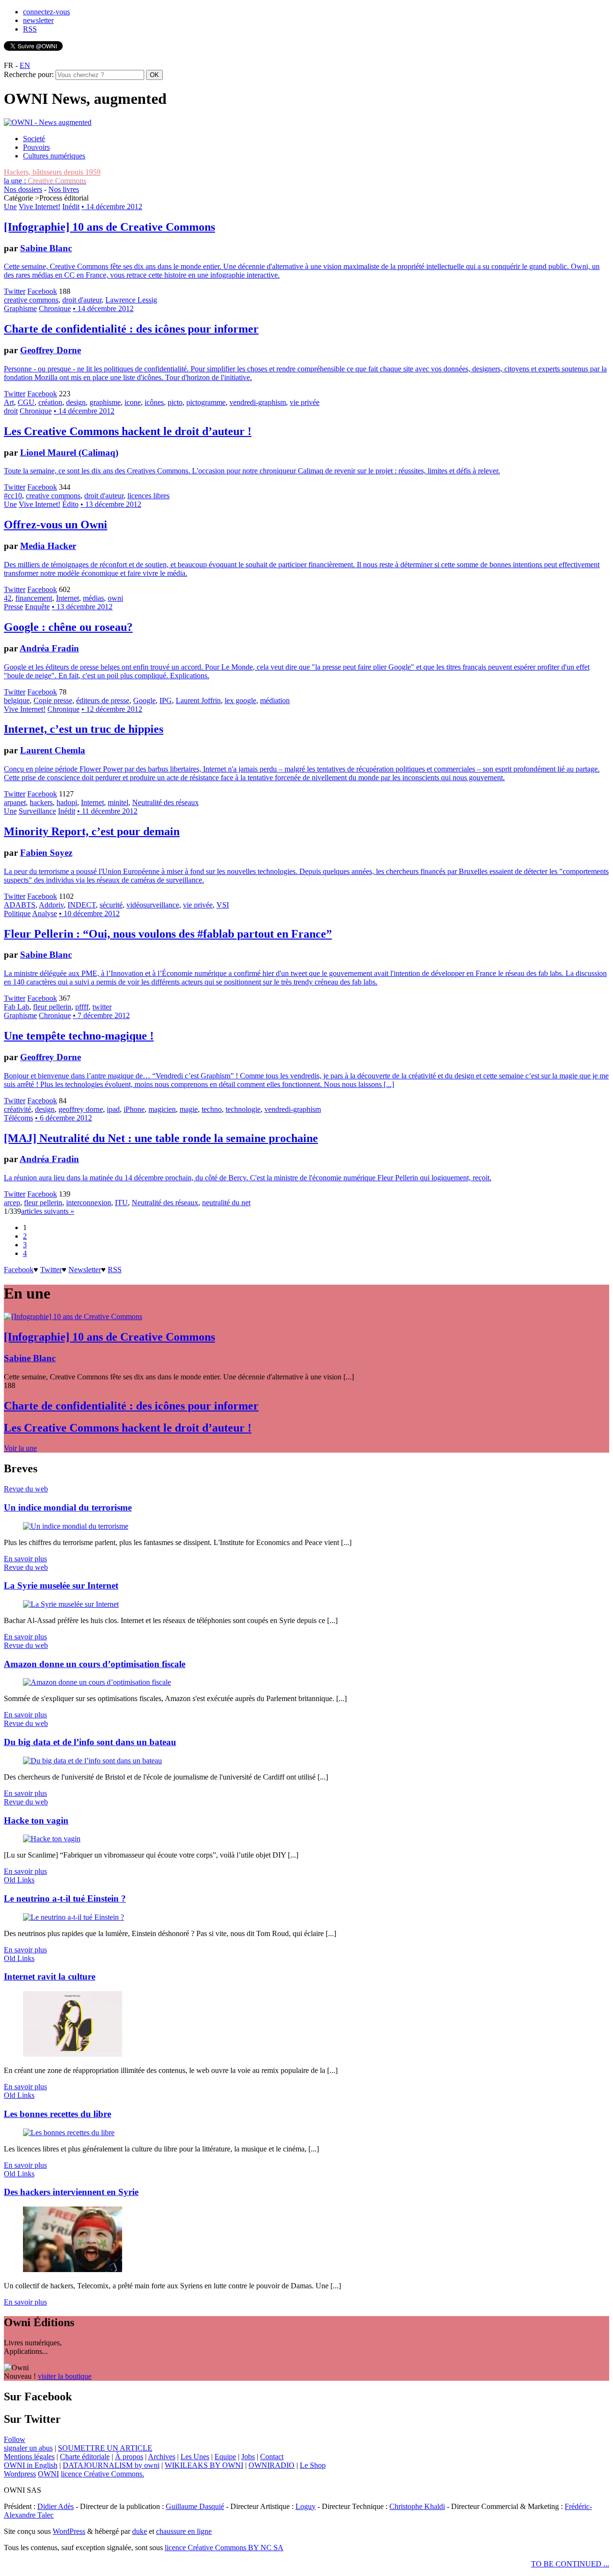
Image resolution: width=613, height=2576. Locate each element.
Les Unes (195, 2457)
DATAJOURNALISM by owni (111, 2465)
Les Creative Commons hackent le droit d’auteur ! (128, 431)
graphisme (105, 402)
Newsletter (85, 1270)
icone (133, 402)
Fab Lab (17, 1007)
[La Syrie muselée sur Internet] (71, 1604)
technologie (243, 1109)
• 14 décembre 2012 (112, 207)
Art (9, 402)
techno (212, 1109)
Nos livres (64, 189)
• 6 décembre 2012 (63, 1118)
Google (144, 700)
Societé (34, 139)
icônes (154, 402)
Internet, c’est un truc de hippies (84, 729)
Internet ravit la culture (50, 1977)
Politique (17, 913)
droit (11, 411)
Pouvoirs (36, 147)
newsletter (38, 20)
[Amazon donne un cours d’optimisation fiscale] (97, 1682)
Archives (162, 2457)
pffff (82, 1007)
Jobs (248, 2457)
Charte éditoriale (85, 2457)
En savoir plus (25, 1559)
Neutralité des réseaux (165, 802)
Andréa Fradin (49, 648)
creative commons (31, 300)
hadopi (67, 802)
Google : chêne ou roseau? (68, 627)
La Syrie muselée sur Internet (61, 1585)
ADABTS (20, 905)
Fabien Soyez (46, 853)
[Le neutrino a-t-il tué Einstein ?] (74, 1917)
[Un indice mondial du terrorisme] (76, 1526)
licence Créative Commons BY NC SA (224, 2548)
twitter (102, 1007)
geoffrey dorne (81, 1109)
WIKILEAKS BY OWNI (204, 2465)
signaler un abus (28, 2448)
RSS (30, 29)
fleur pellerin (52, 1007)
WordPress (69, 2531)
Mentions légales (29, 2457)
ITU (121, 1203)
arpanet (15, 802)
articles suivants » (48, 1211)
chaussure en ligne (184, 2531)
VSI (223, 905)
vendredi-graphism (258, 402)
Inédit (71, 207)
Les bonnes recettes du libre (57, 2114)
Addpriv (51, 905)
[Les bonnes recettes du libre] (69, 2133)
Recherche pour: (29, 74)
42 (8, 598)
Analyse (45, 913)
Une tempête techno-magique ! (79, 1036)
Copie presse (53, 700)
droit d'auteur (82, 300)
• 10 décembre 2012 (89, 913)
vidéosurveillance (153, 905)
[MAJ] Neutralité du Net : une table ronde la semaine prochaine (161, 1138)
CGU (26, 402)
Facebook (42, 291)
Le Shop (313, 2465)
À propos (129, 2457)
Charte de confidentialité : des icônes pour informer (131, 329)
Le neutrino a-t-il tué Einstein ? (65, 1898)
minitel (118, 802)
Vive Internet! (40, 207)
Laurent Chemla (53, 750)
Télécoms (18, 1118)
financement (34, 598)
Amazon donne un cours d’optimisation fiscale (95, 1664)
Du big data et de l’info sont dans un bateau (90, 1742)
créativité (17, 1109)
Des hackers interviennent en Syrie (71, 2192)
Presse (13, 607)
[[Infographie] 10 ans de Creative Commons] (73, 1316)
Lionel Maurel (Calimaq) (69, 453)
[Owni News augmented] (48, 122)
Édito (70, 504)
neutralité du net (226, 1203)
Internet (68, 598)
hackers (41, 802)
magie (189, 1109)
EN (25, 65)
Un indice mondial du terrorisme (68, 1507)
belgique (17, 700)
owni (115, 598)
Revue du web (26, 1489)
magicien (162, 1109)
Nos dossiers (23, 189)
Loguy (306, 2506)
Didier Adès (56, 2506)
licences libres (148, 496)
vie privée (305, 402)
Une (10, 207)
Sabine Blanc (46, 248)
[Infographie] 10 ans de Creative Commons (109, 227)
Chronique (55, 308)
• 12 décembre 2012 (112, 709)
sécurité (111, 905)
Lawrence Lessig (131, 300)
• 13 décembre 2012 (111, 504)
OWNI (48, 2474)
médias (93, 598)
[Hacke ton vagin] (52, 1839)
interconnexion (89, 1203)
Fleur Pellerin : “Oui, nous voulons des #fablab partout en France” (168, 934)
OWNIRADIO (272, 2465)
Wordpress (20, 2474)
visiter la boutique (65, 2376)
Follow (15, 2439)
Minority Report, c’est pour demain (92, 831)
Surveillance (37, 811)
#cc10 (13, 496)
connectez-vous (46, 12)
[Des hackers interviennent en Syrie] (73, 2269)
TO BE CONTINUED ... (570, 2564)
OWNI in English (31, 2465)
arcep (12, 1203)
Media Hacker (48, 546)
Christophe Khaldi (417, 2506)
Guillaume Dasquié (195, 2506)
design (76, 402)
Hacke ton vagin (36, 1820)
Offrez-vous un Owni (56, 525)
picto (175, 402)
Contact (272, 2457)
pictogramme (206, 402)
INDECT (82, 905)
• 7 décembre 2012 (101, 1015)
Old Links (19, 1880)
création (50, 402)
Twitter (15, 291)
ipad (113, 1109)
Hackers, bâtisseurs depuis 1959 (52, 172)
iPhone (134, 1109)
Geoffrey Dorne (51, 350)
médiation (275, 700)
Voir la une (20, 1448)
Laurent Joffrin (198, 700)
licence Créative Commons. (102, 2474)
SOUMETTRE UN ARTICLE (105, 2448)
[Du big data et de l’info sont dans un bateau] (92, 1761)
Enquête (37, 607)
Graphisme (20, 308)
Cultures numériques (54, 156)
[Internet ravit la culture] (73, 2054)
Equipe (225, 2457)
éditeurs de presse (103, 700)
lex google (240, 700)
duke (140, 2531)
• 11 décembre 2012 (107, 811)
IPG (166, 700)
